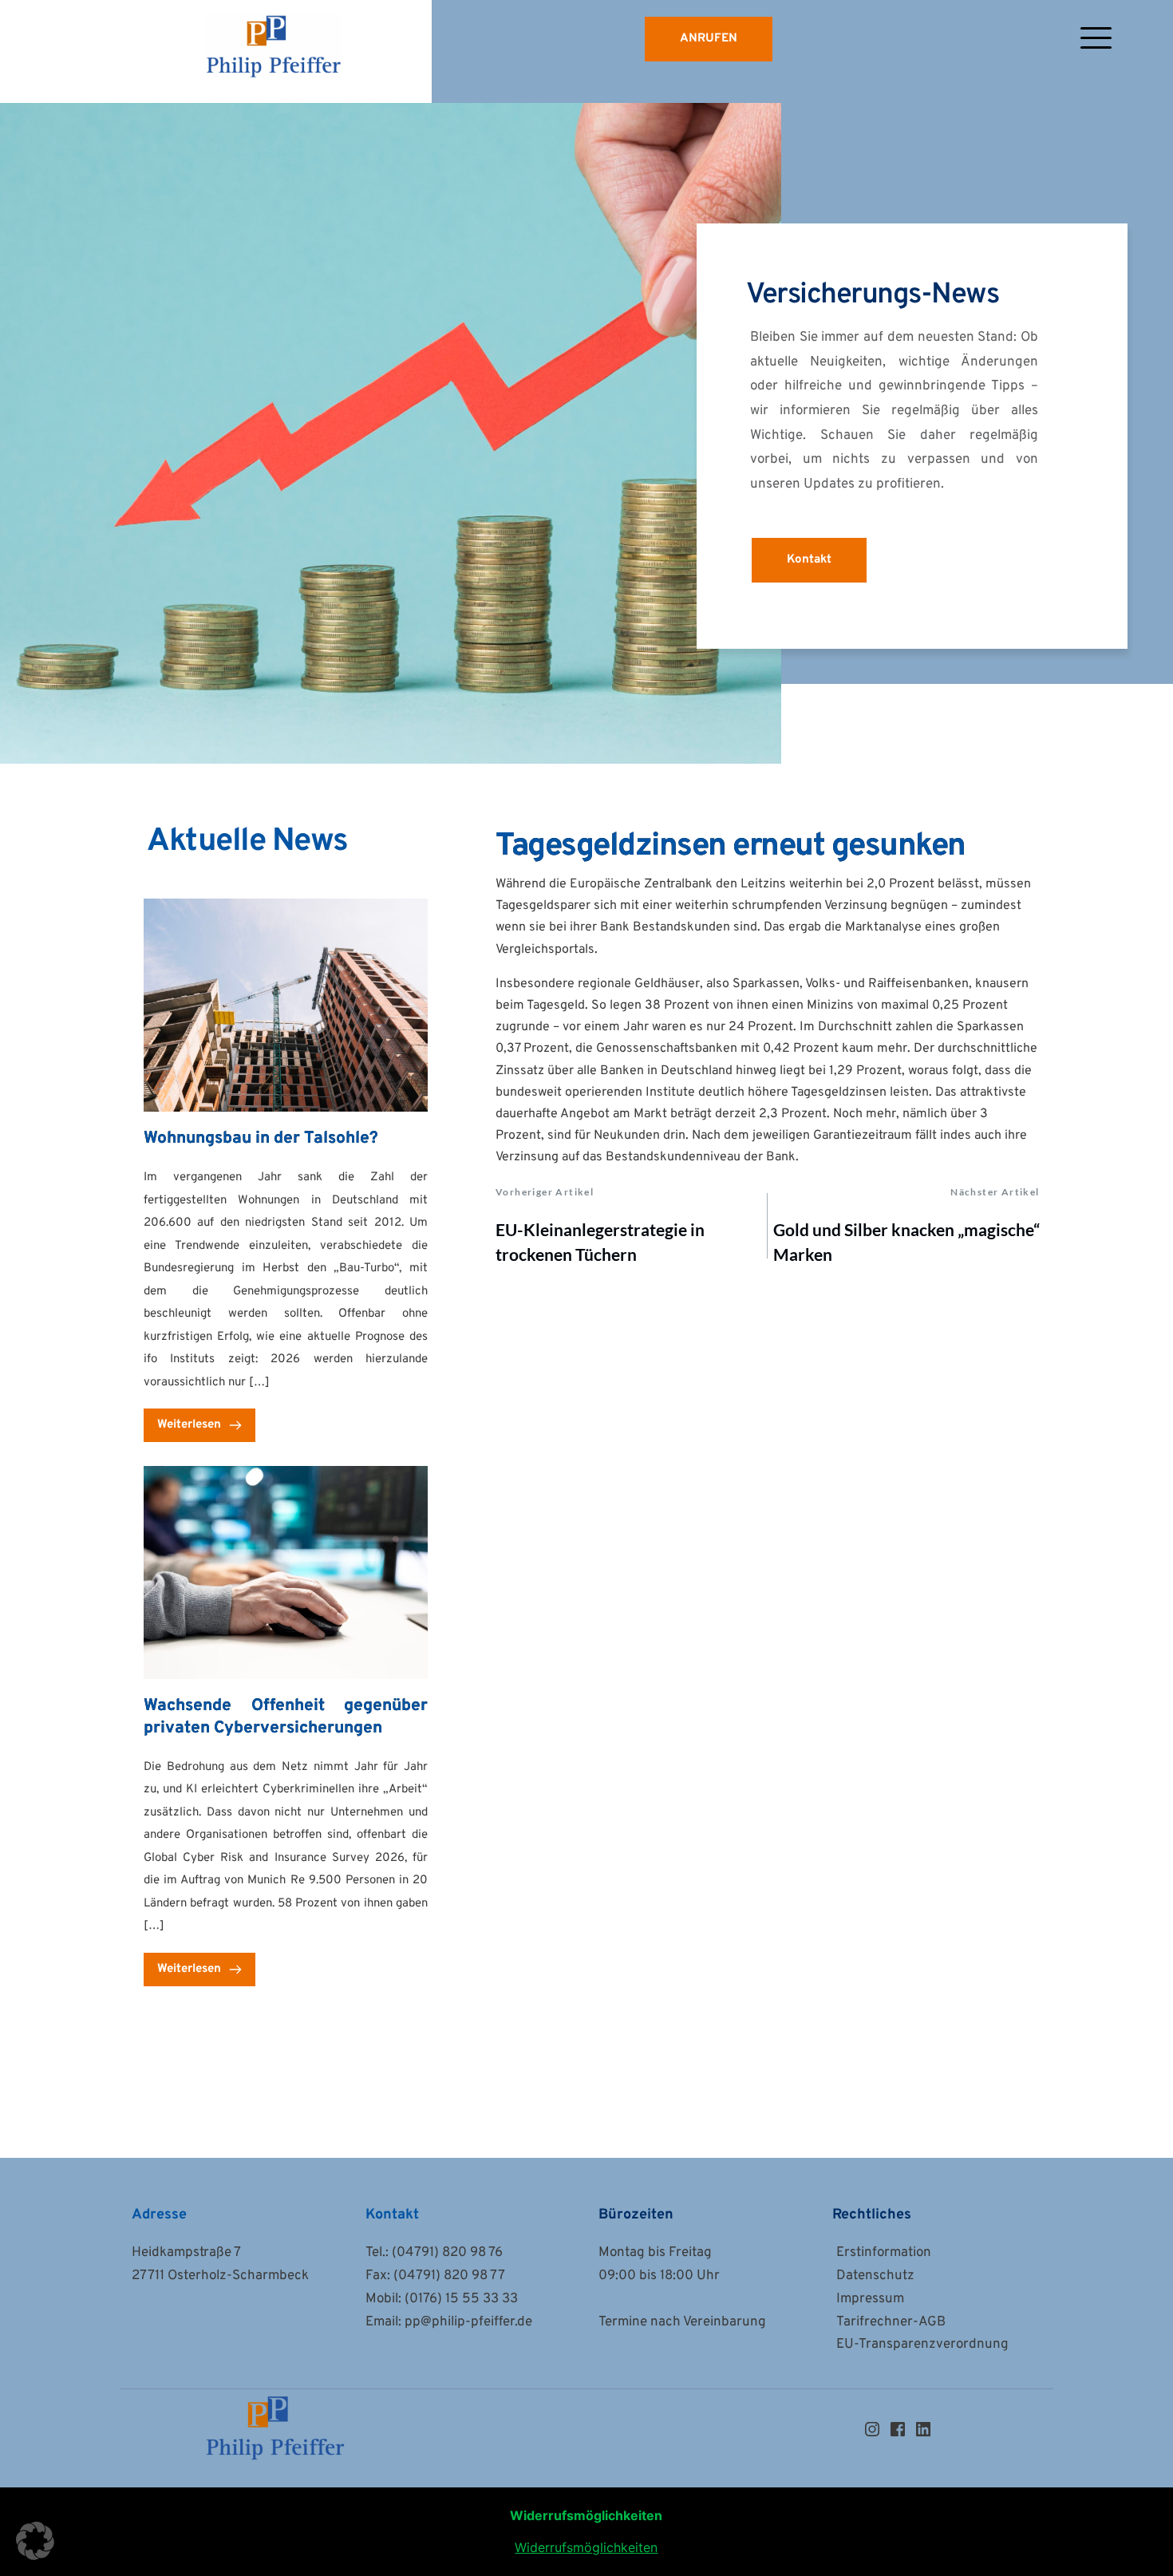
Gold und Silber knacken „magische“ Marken (906, 1242)
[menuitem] (937, 2253)
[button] (1096, 38)
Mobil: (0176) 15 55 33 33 (442, 2299)
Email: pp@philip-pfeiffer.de (450, 2322)
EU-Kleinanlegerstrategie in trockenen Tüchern (600, 1242)
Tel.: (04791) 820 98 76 (434, 2253)
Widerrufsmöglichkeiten (586, 2547)
